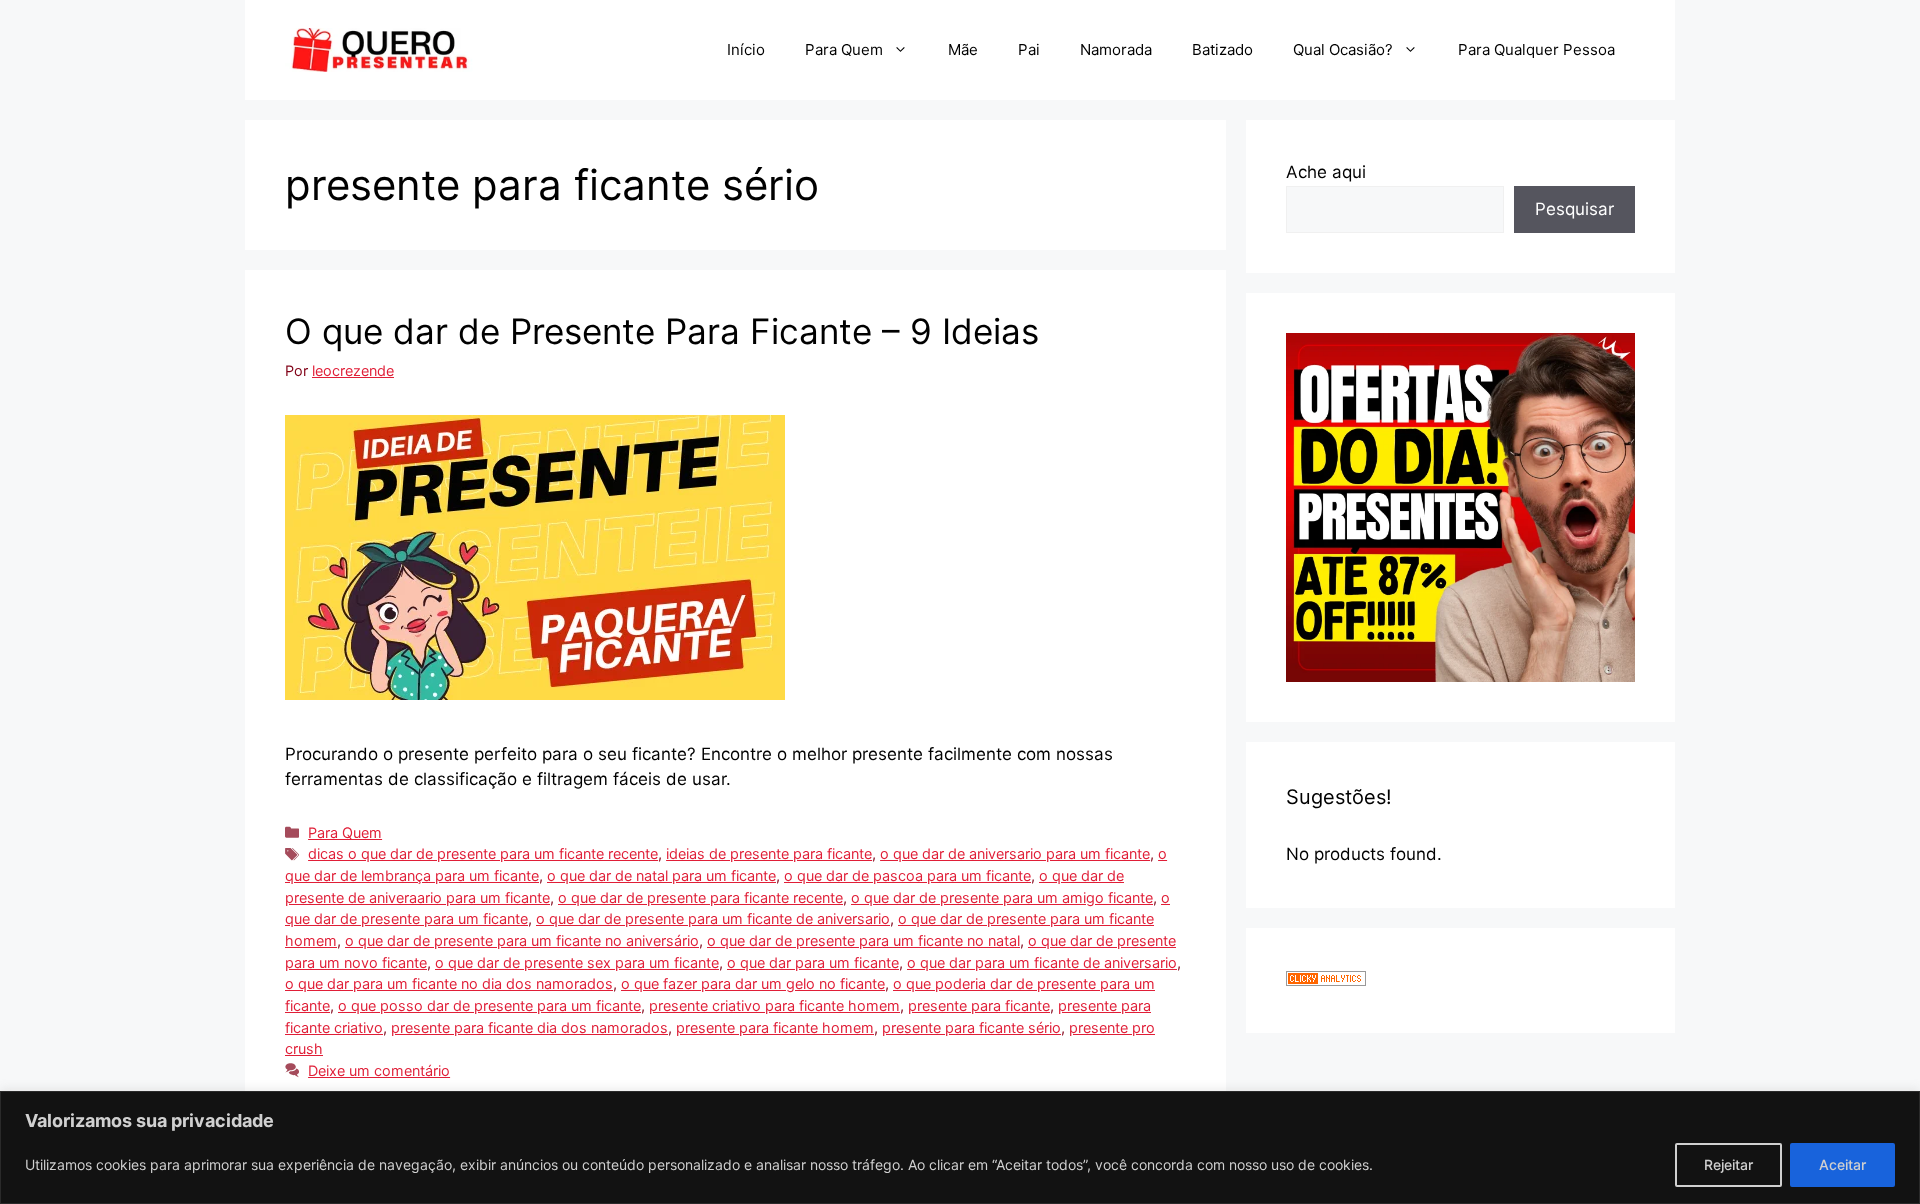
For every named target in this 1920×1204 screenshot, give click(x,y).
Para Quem (844, 49)
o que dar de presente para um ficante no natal (863, 940)
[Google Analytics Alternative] (1326, 980)
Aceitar (1842, 1164)
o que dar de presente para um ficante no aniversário (522, 940)
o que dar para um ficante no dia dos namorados (449, 983)
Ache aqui (1326, 172)
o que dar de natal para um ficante (661, 875)
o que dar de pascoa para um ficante (907, 875)
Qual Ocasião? (1343, 49)
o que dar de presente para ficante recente (700, 897)
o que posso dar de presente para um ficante (489, 1005)
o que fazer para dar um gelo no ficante (753, 983)
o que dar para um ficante (813, 962)
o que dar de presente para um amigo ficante (1002, 897)
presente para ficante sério (971, 1027)
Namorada (1116, 49)
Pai (1029, 49)
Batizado (1222, 49)
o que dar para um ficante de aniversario (1042, 962)
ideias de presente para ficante (769, 853)
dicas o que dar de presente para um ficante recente (483, 853)
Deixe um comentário (379, 1070)
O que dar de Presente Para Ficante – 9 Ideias (662, 331)
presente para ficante (979, 1005)
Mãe (963, 49)
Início (746, 49)
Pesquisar (1574, 209)
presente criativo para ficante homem (774, 1005)
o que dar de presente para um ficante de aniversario (713, 918)
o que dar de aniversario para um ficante (1015, 853)
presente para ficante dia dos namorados (529, 1027)
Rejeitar (1728, 1164)
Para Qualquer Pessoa (1536, 49)
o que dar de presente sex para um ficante (577, 962)
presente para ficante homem (775, 1027)
